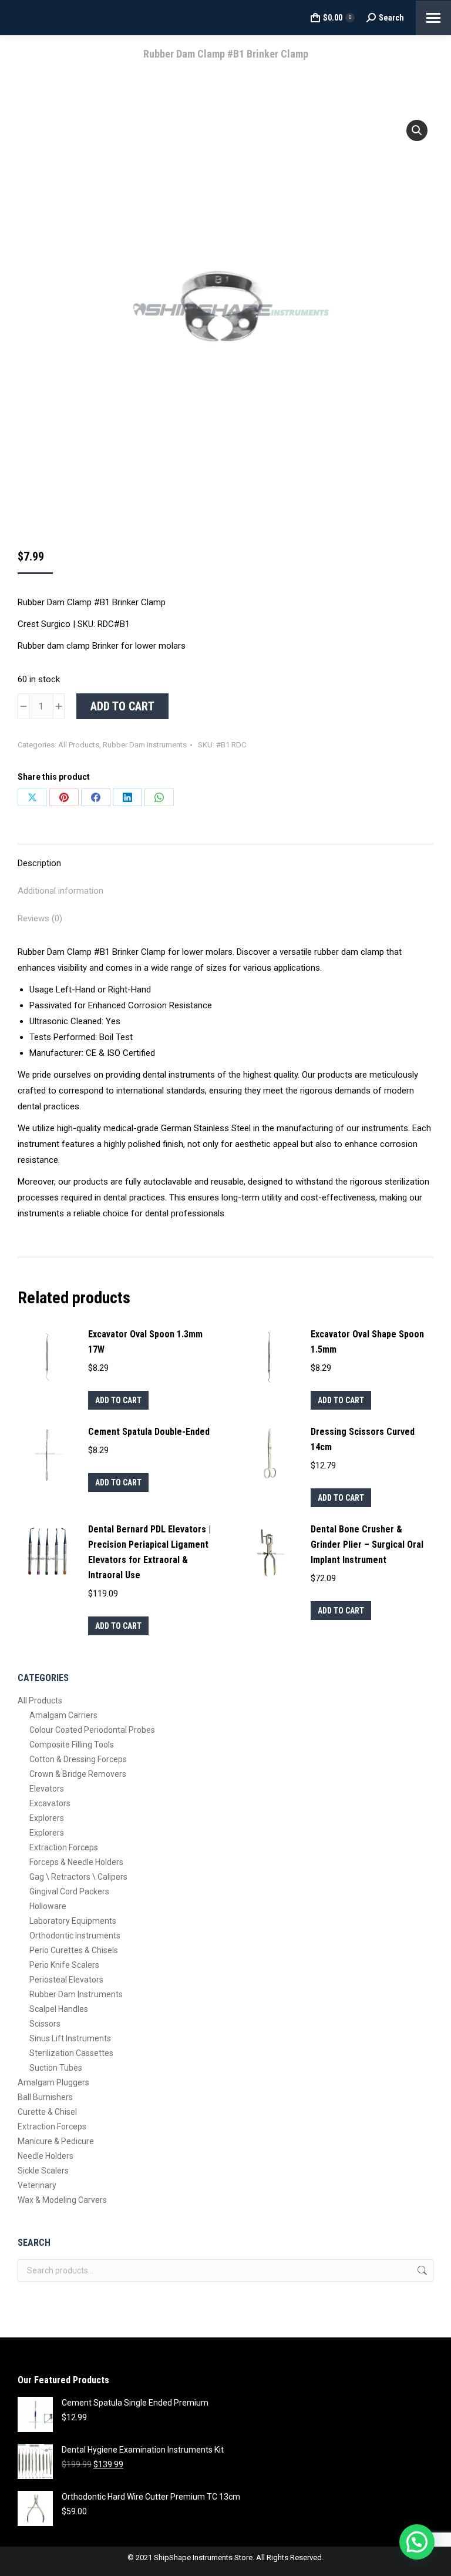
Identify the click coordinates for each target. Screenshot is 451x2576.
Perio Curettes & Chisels (74, 1950)
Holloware (48, 1906)
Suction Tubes (56, 2068)
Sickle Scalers (43, 2171)
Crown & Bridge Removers (78, 1774)
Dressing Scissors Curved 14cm (363, 1439)
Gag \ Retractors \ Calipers (78, 1877)
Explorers (47, 1818)
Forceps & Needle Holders (76, 1862)
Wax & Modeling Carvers (62, 2200)
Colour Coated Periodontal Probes (92, 1730)
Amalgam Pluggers (53, 2082)
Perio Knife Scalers (64, 1965)
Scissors (45, 2024)
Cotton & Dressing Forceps (78, 1759)
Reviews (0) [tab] (40, 918)
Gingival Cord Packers (69, 1891)
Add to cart (122, 706)
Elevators (47, 1789)
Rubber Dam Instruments (145, 745)
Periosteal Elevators (66, 1980)
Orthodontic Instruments (75, 1936)
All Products (79, 745)
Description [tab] (39, 863)
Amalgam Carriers (63, 1715)
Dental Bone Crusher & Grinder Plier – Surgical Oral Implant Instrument (367, 1544)
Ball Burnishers (45, 2097)
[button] (417, 130)
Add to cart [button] (118, 1400)
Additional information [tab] (60, 891)
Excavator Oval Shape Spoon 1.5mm (367, 1342)
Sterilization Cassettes (71, 2053)
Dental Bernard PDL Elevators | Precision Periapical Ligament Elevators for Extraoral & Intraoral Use (149, 1552)
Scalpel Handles (59, 2009)
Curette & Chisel (47, 2112)
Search (421, 2270)
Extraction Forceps (64, 1847)
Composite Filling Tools (72, 1745)
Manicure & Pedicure (56, 2141)
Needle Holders (46, 2156)
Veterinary (37, 2185)
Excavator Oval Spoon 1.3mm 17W (145, 1342)
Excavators (50, 1803)
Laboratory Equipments (73, 1921)
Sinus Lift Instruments (70, 2038)
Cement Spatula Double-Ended (149, 1432)
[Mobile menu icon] (433, 18)
